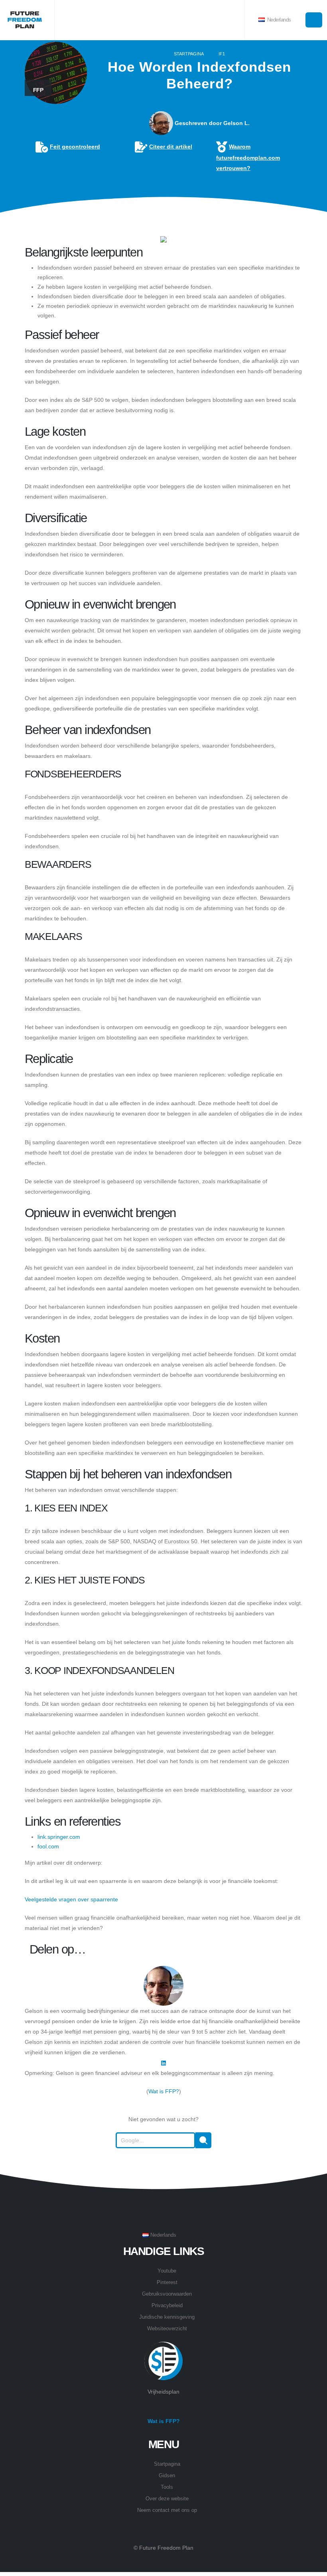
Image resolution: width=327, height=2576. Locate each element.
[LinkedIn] (163, 2063)
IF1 (222, 54)
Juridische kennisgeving (167, 2317)
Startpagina (189, 54)
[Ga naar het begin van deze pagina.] (163, 2168)
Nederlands (278, 20)
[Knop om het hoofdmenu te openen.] (314, 20)
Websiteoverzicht (167, 2329)
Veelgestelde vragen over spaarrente (71, 1899)
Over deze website (167, 2499)
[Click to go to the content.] (163, 217)
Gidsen (167, 2476)
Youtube (167, 2271)
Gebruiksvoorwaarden (167, 2294)
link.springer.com (59, 1837)
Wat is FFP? (164, 2091)
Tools (167, 2487)
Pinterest (167, 2282)
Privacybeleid (167, 2306)
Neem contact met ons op (167, 2510)
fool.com (48, 1846)
